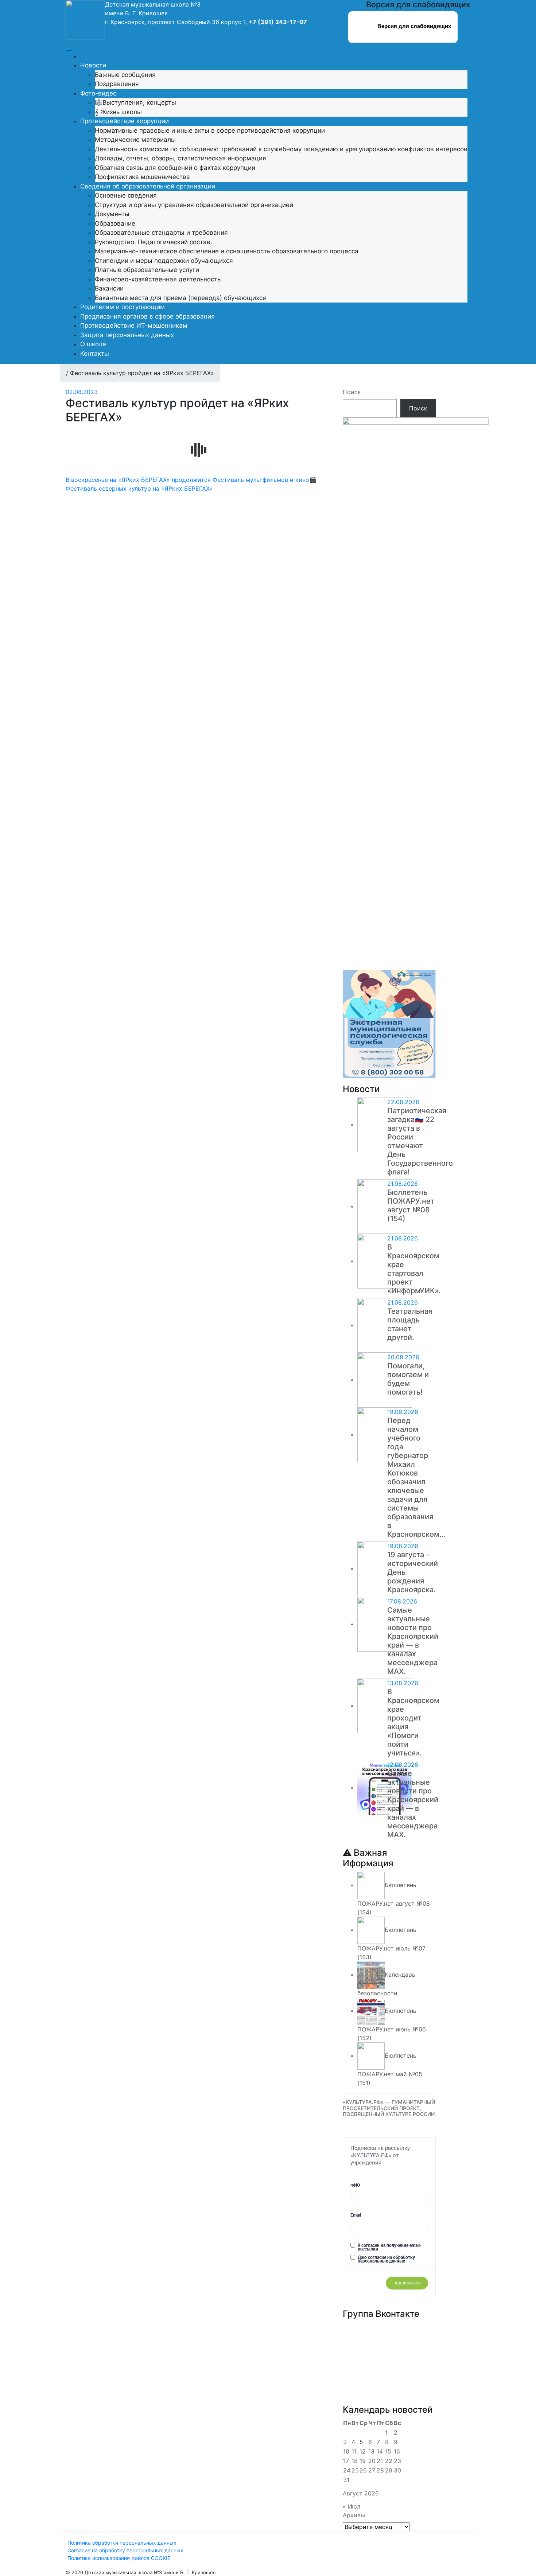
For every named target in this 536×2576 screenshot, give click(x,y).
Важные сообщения (125, 75)
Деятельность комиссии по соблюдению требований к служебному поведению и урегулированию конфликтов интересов (281, 149)
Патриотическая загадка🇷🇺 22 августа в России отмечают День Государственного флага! (420, 1141)
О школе (93, 344)
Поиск (352, 392)
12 (363, 2451)
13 (371, 2451)
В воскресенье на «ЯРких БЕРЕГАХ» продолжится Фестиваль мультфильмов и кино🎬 (191, 480)
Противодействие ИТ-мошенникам (134, 326)
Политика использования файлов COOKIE (119, 2558)
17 (346, 2461)
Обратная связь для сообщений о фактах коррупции (175, 168)
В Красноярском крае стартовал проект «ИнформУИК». (414, 1269)
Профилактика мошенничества (142, 177)
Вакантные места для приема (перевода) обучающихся (180, 298)
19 (363, 2461)
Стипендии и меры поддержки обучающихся (164, 261)
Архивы (354, 2515)
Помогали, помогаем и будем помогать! (408, 1379)
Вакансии (109, 288)
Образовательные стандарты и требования (161, 233)
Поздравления (117, 84)
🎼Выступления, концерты (135, 102)
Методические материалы (135, 140)
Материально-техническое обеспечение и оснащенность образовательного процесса (227, 251)
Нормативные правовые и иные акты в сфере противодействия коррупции (210, 130)
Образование (115, 223)
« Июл (351, 2506)
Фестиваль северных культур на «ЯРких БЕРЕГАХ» (139, 488)
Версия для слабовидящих (413, 26)
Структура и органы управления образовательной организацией (194, 205)
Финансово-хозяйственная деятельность (158, 279)
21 (380, 2461)
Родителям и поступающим (123, 307)
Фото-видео (98, 93)
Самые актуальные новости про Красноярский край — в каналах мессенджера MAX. (413, 1641)
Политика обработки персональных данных (122, 2543)
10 (346, 2451)
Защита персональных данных (127, 335)
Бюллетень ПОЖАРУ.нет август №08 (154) (411, 1205)
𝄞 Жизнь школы (118, 112)
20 (372, 2461)
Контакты (95, 354)
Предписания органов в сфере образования (147, 316)
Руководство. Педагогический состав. (154, 242)
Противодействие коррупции (125, 121)
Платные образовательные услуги (147, 270)
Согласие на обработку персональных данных (125, 2550)
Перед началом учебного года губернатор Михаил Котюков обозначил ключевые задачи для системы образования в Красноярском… (416, 1477)
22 (389, 2461)
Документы (112, 214)
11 (354, 2451)
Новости (93, 65)
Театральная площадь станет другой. (410, 1324)
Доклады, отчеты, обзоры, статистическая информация (180, 158)
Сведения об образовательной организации (148, 186)
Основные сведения (126, 195)
